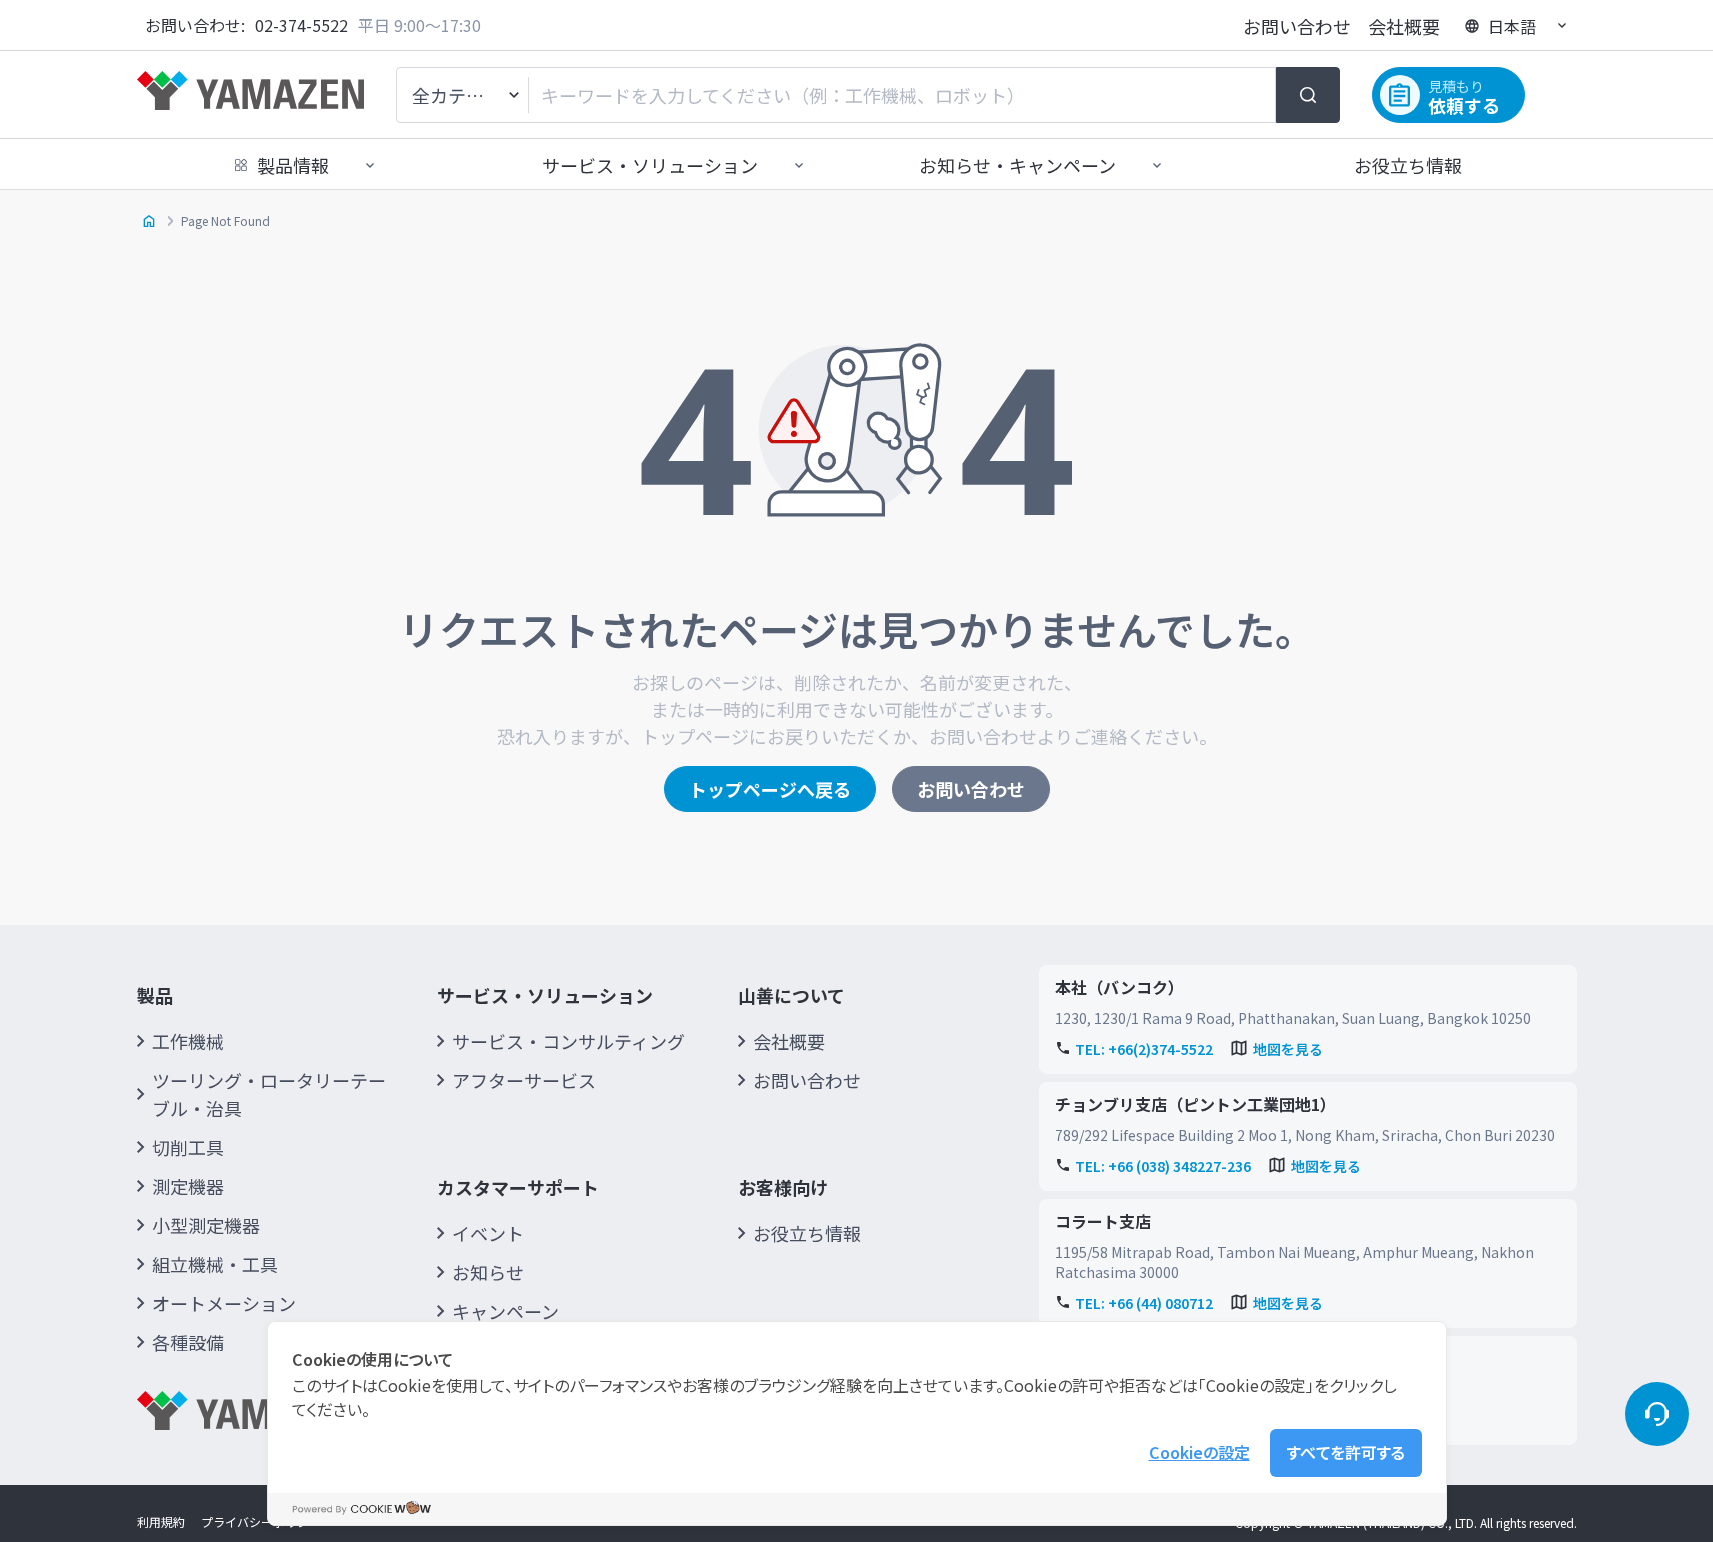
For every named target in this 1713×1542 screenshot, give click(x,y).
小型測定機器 (206, 1225)
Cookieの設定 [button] (1199, 1452)
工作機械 (188, 1041)
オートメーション (224, 1303)
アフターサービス (524, 1080)
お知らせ (488, 1272)
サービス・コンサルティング (568, 1041)
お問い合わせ (1297, 26)
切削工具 (188, 1147)
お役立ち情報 (1408, 165)
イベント (488, 1233)
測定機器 (188, 1186)
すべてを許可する (1346, 1452)
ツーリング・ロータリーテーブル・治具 (269, 1094)
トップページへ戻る (770, 789)
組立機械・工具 (215, 1264)
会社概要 (1404, 26)
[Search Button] (1308, 95)
